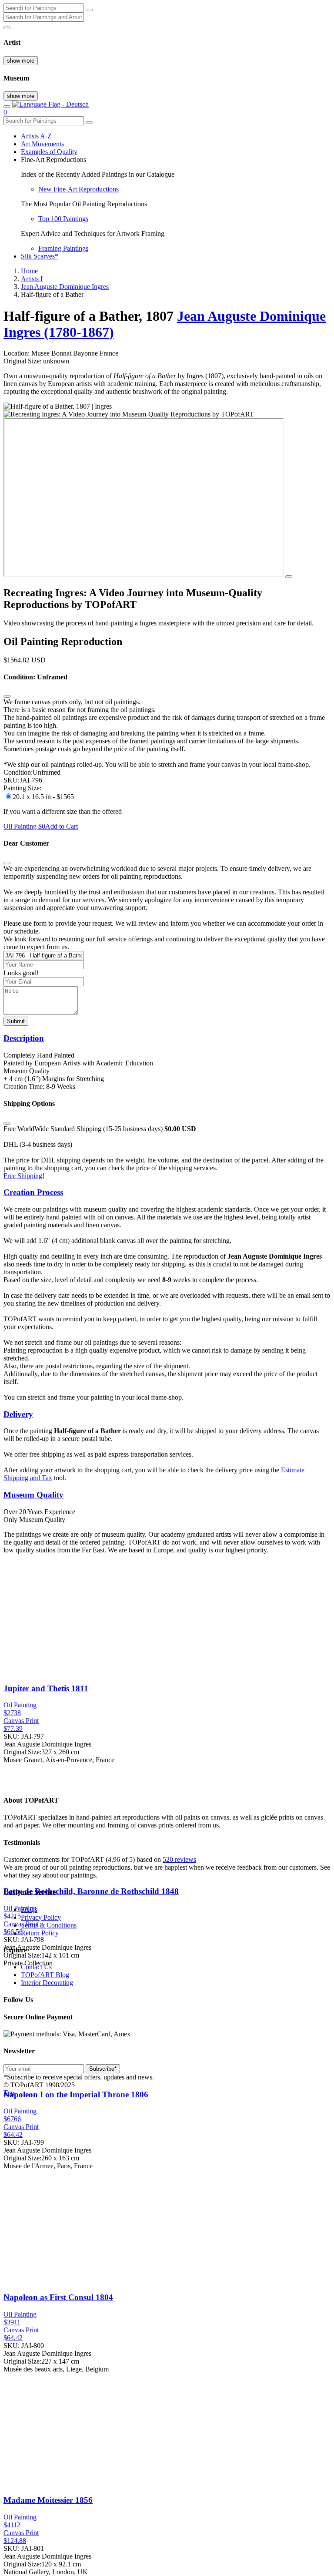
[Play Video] (289, 577)
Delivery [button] (18, 1414)
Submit (16, 1021)
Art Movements (42, 144)
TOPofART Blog (45, 1975)
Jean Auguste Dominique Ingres (65, 287)
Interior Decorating (47, 1983)
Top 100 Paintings (63, 219)
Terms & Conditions (49, 1925)
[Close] (7, 696)
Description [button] (24, 1038)
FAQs (29, 1909)
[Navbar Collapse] (7, 107)
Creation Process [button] (33, 1192)
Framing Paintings (63, 248)
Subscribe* (103, 2069)
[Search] (89, 10)
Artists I (32, 279)
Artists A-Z (36, 136)
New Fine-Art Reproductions (78, 189)
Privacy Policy (41, 1917)
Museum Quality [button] (33, 1495)
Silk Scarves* (40, 256)
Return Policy (40, 1933)
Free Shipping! (24, 1176)
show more (21, 61)
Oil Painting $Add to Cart (41, 826)
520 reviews (179, 1859)
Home (29, 271)
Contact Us (36, 1967)
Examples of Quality (49, 152)
